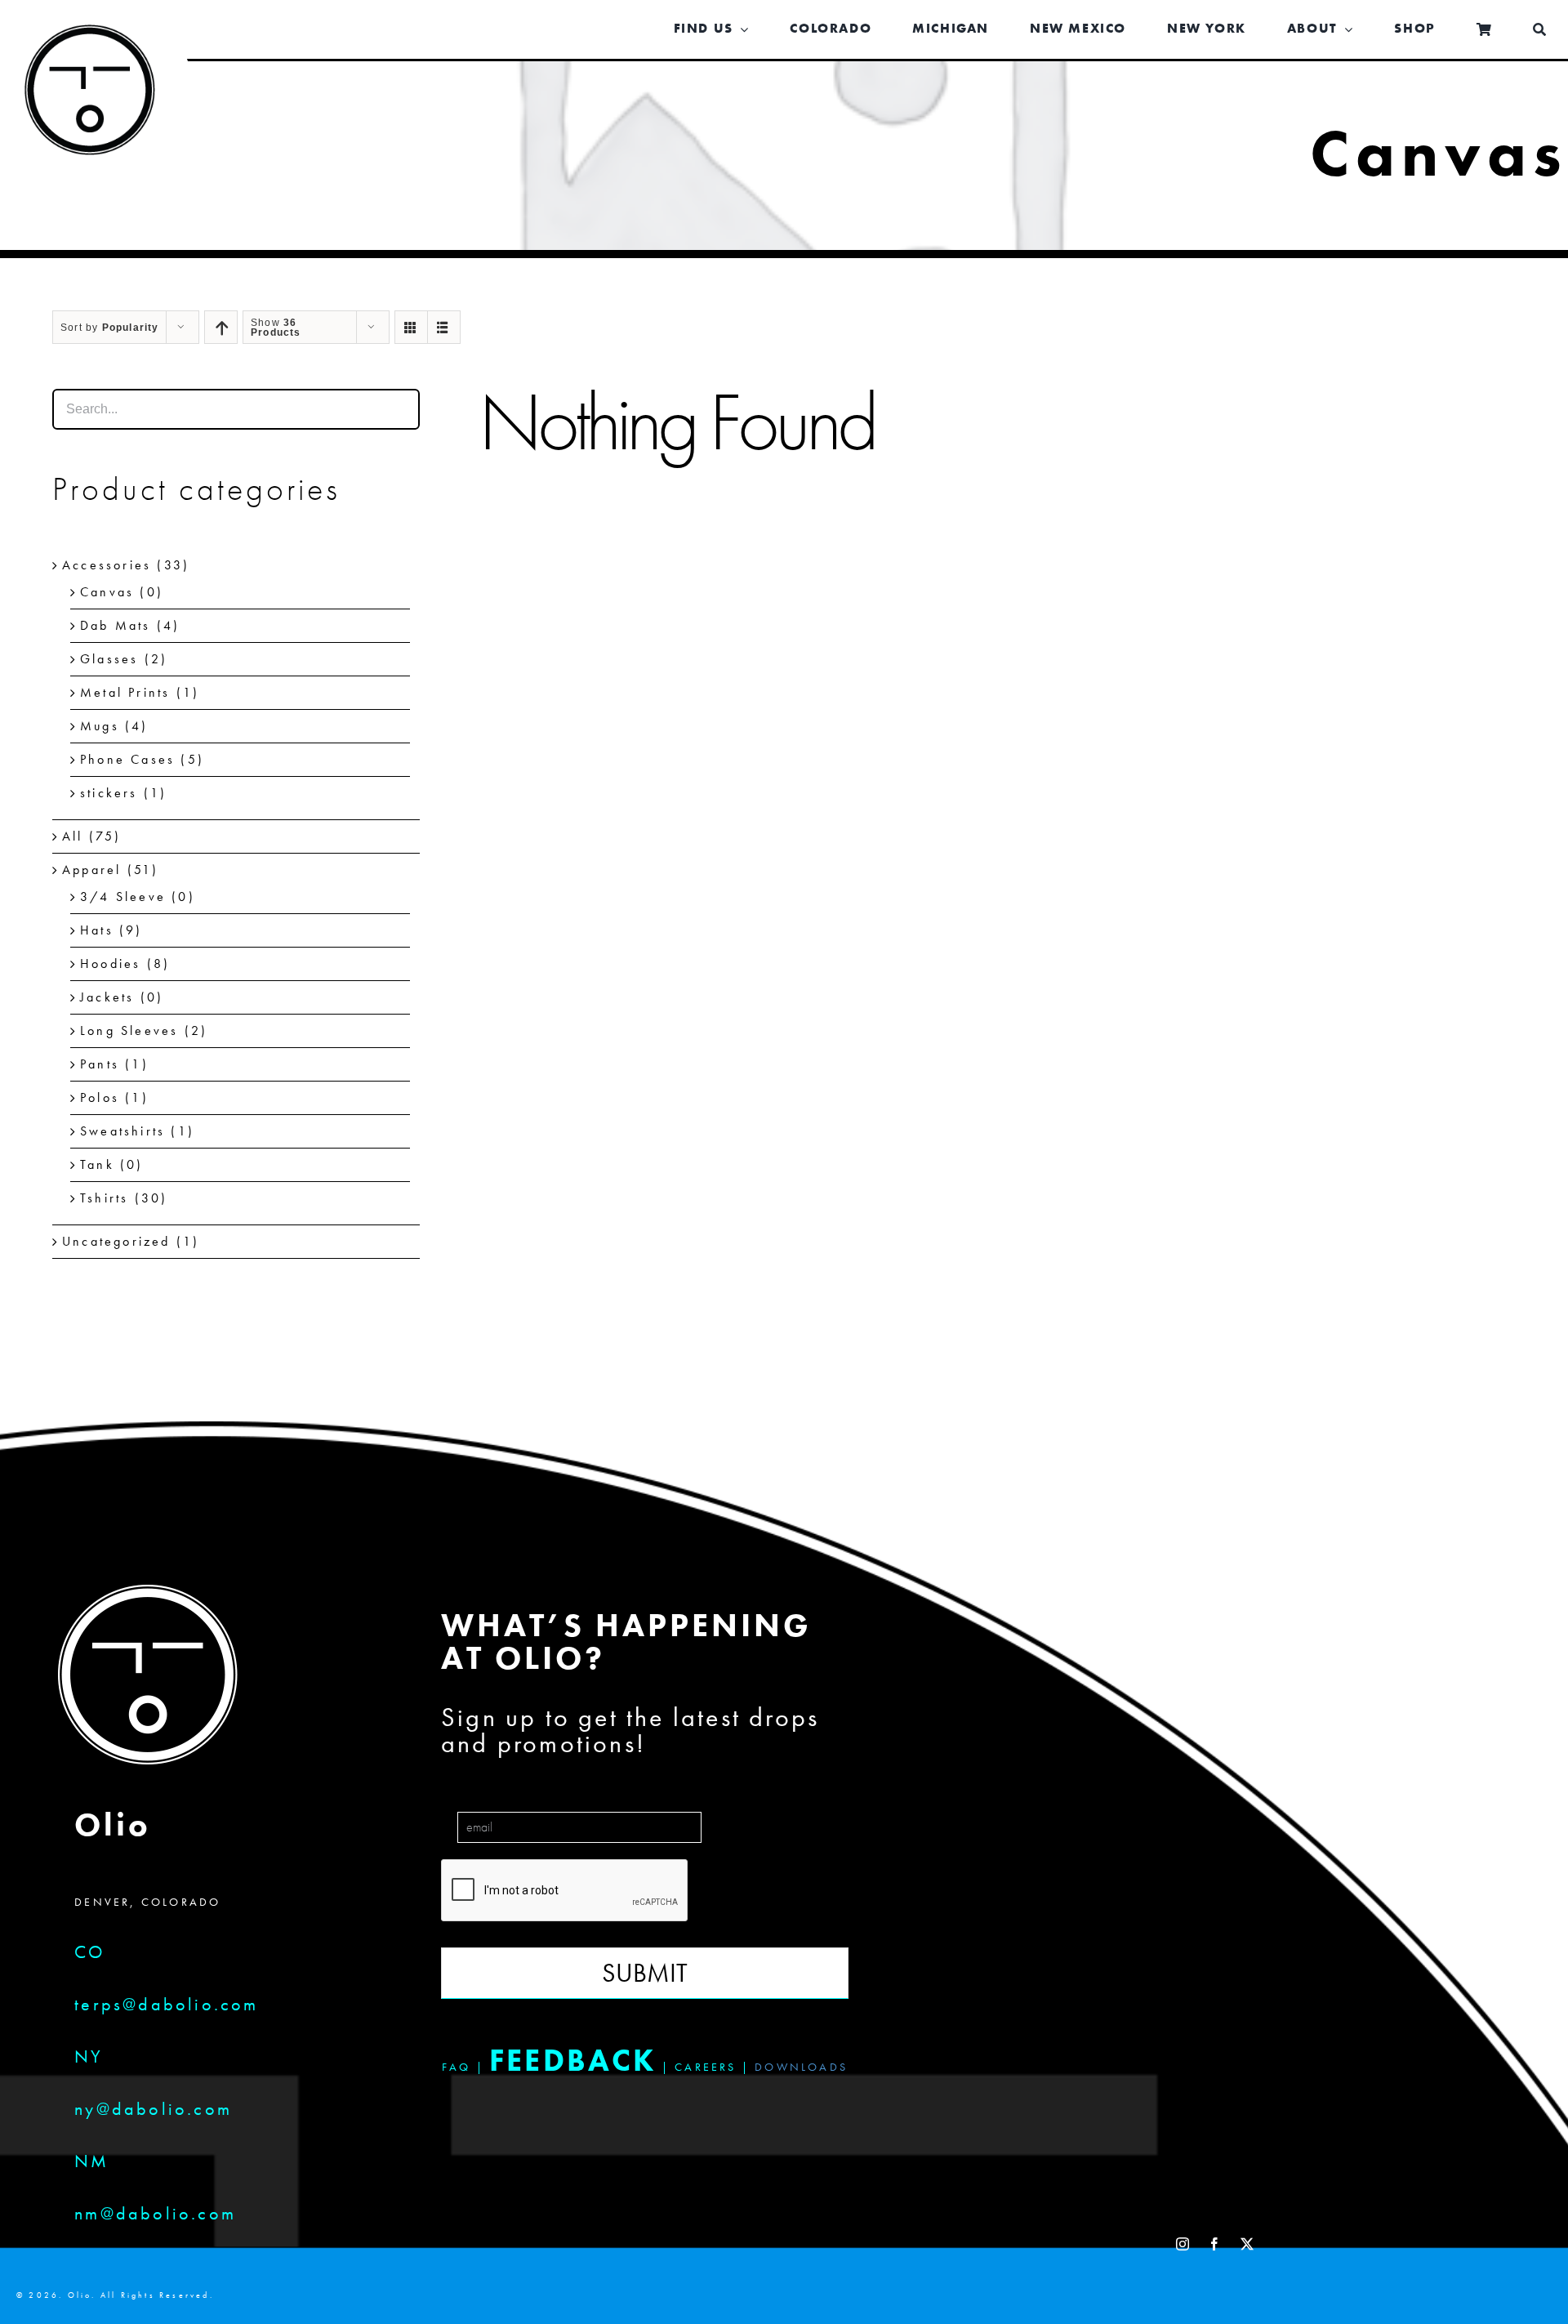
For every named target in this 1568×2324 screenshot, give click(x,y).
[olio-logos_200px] (90, 37)
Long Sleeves (129, 1030)
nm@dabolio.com (155, 2213)
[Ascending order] (221, 327)
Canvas (107, 592)
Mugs (100, 726)
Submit (645, 1973)
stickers (109, 793)
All (73, 836)
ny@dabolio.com (153, 2109)
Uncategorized (116, 1241)
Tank (97, 1164)
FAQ (457, 2067)
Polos (100, 1097)
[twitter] (1248, 2244)
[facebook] (1216, 2244)
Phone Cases (127, 759)
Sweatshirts (122, 1131)
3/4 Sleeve (123, 897)
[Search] (1540, 30)
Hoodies (110, 964)
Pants (100, 1064)
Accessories (107, 565)
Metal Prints (125, 692)
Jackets (107, 997)
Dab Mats (116, 625)
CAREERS (705, 2067)
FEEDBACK (573, 2060)
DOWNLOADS (801, 2067)
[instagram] (1184, 2244)
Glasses (109, 659)
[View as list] (444, 327)
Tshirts (104, 1198)
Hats (97, 930)
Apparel (91, 870)
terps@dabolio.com (166, 2004)
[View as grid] (411, 327)
